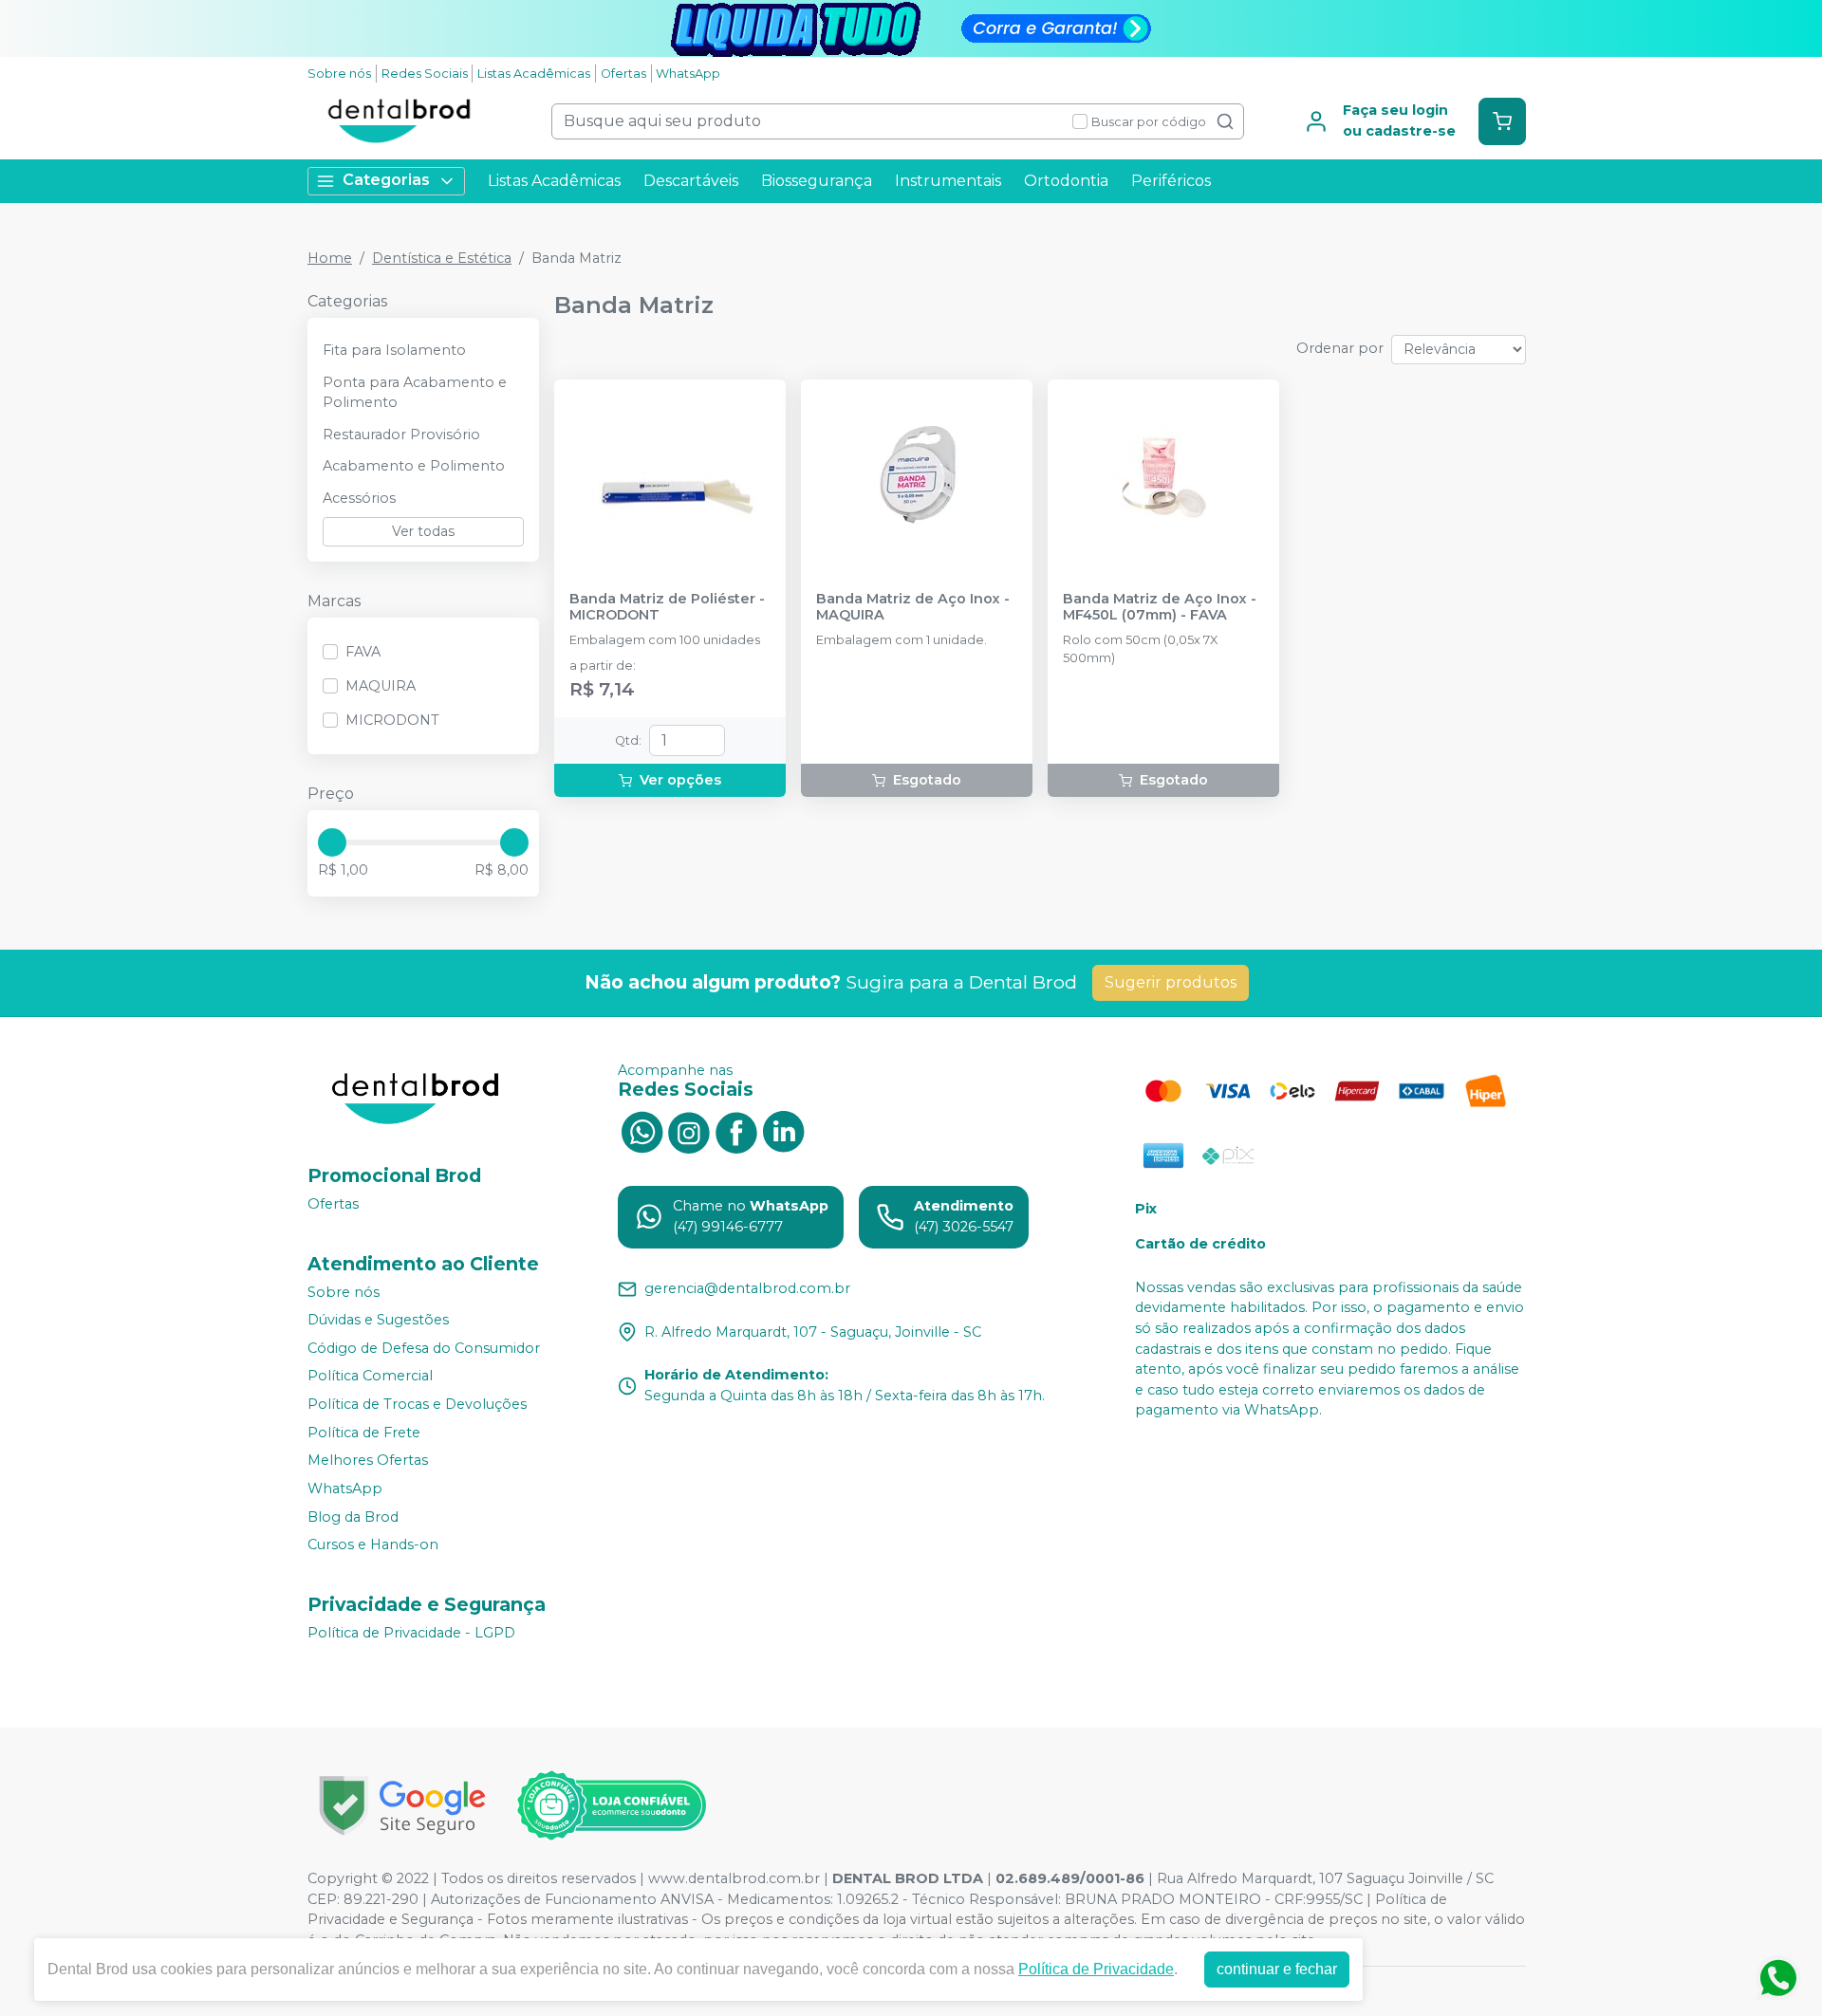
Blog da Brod (353, 1517)
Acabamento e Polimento (414, 466)
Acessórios (359, 498)
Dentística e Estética (442, 258)
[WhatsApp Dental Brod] (641, 1131)
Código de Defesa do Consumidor (424, 1348)
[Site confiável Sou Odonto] (611, 1805)
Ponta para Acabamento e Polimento (415, 393)
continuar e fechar (1277, 1969)
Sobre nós (339, 74)
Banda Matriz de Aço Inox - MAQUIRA (913, 607)
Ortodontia (1066, 181)
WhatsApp (688, 74)
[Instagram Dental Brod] (689, 1131)
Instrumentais (948, 181)
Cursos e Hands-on (373, 1544)
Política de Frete (364, 1433)
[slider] (332, 842)
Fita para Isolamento (394, 350)
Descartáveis (691, 181)
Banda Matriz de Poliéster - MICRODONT (667, 607)
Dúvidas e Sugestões (378, 1320)
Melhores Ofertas (368, 1461)
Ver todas (423, 531)
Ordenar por (1340, 348)
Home (330, 258)
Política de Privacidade (1096, 1969)
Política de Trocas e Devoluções (417, 1404)
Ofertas (623, 74)
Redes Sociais (425, 74)
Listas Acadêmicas (534, 74)
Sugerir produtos (1171, 982)
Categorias (386, 180)
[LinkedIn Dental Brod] (784, 1131)
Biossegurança (817, 181)
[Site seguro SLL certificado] (402, 1806)
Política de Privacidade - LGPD (411, 1633)
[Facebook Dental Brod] (736, 1131)
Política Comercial (370, 1377)
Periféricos (1171, 181)
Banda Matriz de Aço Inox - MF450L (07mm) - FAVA (1160, 607)
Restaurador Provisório (401, 435)
